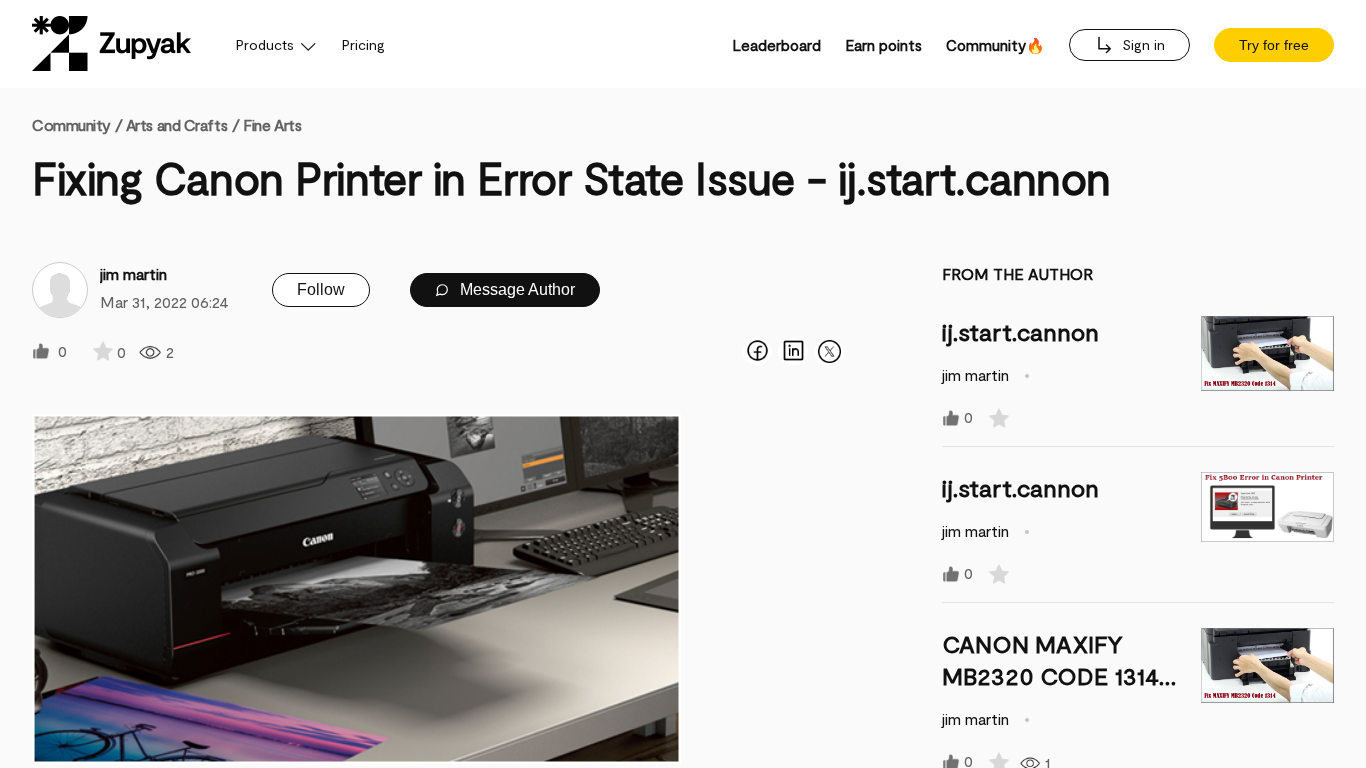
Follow (321, 289)
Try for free (1274, 45)
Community (77, 124)
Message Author (515, 289)
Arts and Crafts (176, 124)
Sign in (1141, 44)
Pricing (363, 44)
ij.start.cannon (1020, 331)
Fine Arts (272, 124)
